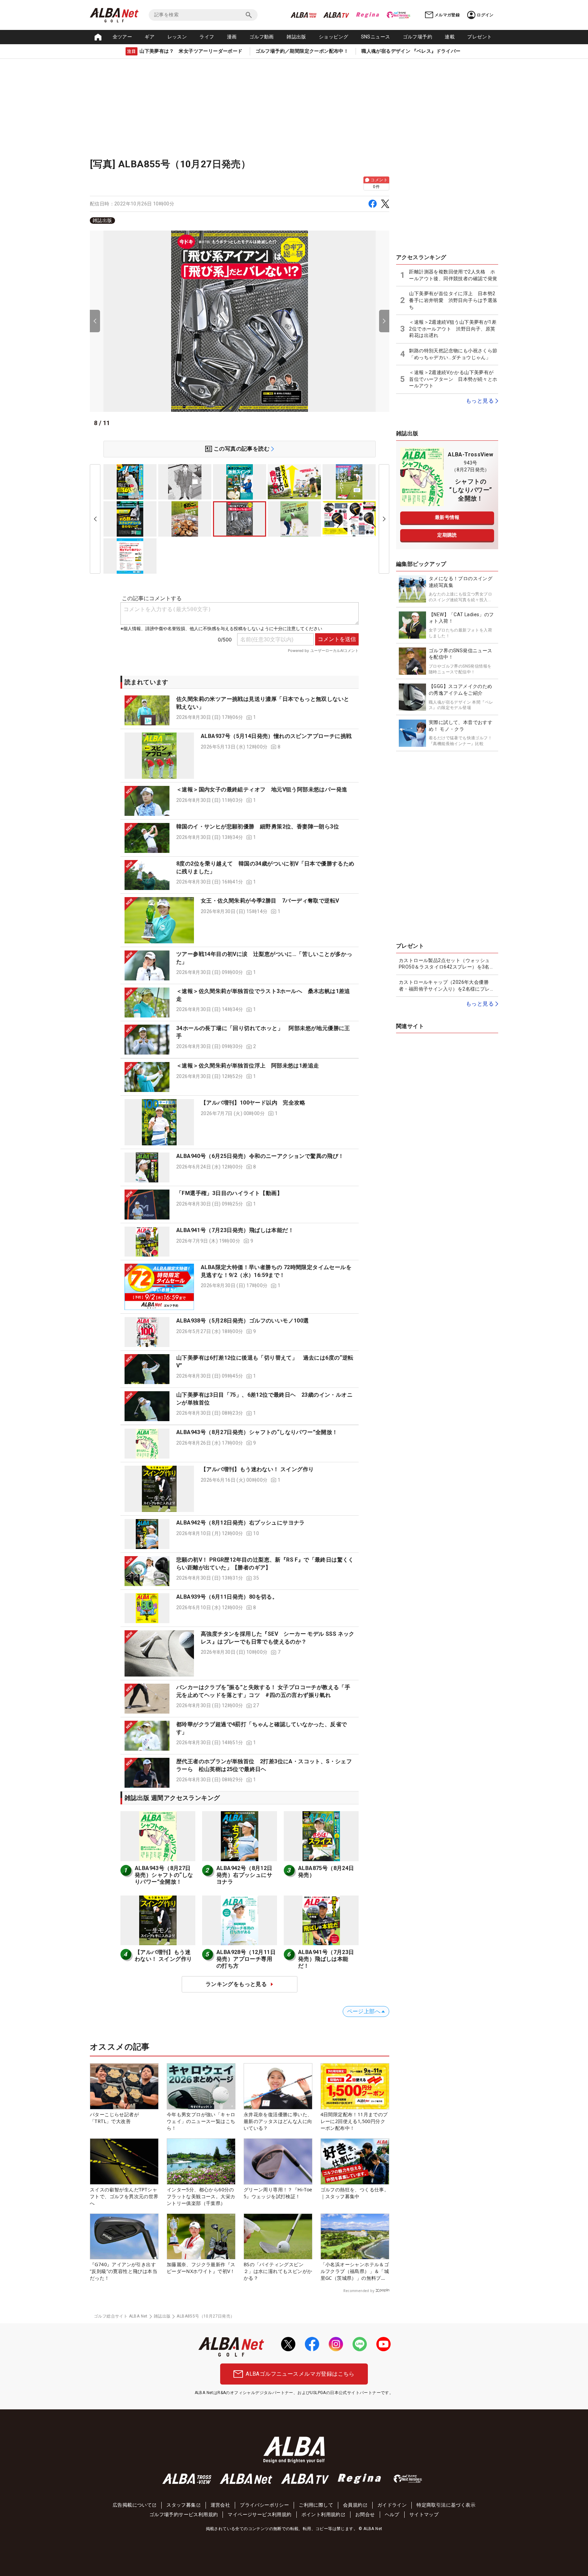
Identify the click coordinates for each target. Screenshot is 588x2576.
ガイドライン (392, 2505)
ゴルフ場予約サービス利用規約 (184, 2514)
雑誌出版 (296, 37)
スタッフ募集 (181, 2505)
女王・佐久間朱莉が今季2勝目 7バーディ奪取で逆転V (270, 901)
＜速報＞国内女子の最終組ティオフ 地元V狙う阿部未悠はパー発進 (262, 789)
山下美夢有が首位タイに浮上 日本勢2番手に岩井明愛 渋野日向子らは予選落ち (453, 300)
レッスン (177, 37)
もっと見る (480, 401)
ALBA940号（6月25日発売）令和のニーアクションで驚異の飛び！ (260, 1156)
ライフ (207, 37)
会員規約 (353, 2505)
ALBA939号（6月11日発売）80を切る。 (227, 1597)
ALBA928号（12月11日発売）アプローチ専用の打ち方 (246, 1959)
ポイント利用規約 (321, 2514)
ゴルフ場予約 (418, 37)
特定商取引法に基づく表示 (446, 2505)
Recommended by (359, 2291)
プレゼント (479, 37)
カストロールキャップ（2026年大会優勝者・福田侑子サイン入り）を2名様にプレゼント (447, 986)
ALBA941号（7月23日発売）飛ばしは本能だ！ (235, 1230)
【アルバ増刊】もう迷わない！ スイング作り (257, 1469)
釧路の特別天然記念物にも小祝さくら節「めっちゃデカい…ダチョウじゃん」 (453, 354)
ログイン (485, 15)
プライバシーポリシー (264, 2505)
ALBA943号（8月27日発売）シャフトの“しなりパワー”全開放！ (257, 1432)
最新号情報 (447, 517)
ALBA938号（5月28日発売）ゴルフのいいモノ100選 (243, 1321)
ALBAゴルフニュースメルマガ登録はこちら (300, 2374)
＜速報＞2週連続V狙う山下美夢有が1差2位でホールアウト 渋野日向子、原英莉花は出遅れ (453, 329)
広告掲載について (132, 2505)
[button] (240, 710)
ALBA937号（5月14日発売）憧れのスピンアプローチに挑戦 (276, 736)
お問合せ (365, 2514)
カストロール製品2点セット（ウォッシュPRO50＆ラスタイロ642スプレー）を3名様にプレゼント (447, 964)
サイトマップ (424, 2514)
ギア (150, 37)
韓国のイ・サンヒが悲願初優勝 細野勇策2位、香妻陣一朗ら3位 (258, 827)
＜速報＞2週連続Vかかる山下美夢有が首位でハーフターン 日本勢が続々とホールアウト (453, 379)
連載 (450, 37)
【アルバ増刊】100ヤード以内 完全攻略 (253, 1103)
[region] (240, 221)
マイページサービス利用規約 (259, 2514)
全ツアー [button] (122, 37)
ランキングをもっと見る (236, 1984)
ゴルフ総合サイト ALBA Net (121, 2316)
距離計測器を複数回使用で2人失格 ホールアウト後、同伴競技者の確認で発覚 (453, 275)
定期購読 (447, 535)
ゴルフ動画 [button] (262, 37)
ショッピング (333, 37)
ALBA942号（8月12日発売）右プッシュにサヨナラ (241, 1523)
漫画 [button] (232, 37)
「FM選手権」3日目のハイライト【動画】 (229, 1193)
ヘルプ (392, 2514)
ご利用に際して (316, 2505)
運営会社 (220, 2505)
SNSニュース (376, 37)
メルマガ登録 (447, 15)
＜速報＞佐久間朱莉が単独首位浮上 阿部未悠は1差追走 (248, 1066)
